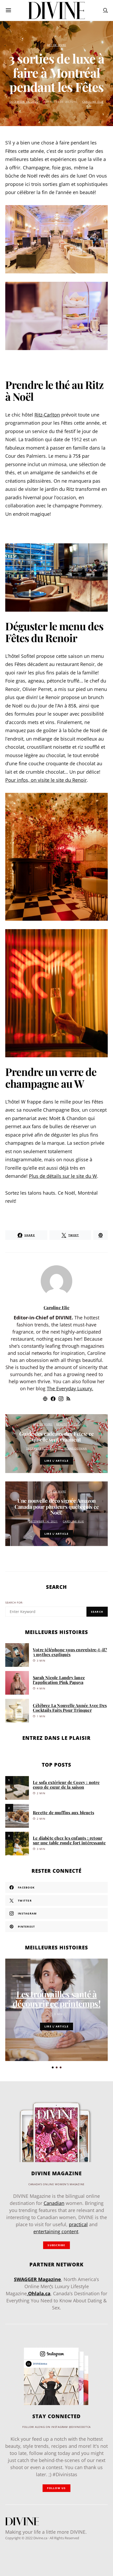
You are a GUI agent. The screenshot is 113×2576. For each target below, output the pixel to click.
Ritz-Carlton (47, 415)
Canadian (54, 2203)
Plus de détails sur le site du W (63, 1176)
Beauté (62, 1424)
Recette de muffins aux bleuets (63, 1812)
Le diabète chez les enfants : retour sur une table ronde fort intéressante (69, 1840)
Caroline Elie (93, 102)
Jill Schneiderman (73, 1448)
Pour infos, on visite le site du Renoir (46, 780)
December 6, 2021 (40, 1448)
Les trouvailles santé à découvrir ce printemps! (56, 1999)
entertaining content (56, 2231)
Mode (76, 1424)
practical (78, 2224)
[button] (53, 2067)
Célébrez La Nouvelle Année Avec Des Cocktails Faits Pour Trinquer (70, 1708)
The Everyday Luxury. (70, 1388)
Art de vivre (57, 45)
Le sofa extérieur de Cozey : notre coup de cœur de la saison (66, 1785)
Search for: (14, 1603)
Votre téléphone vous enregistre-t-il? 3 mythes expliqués (70, 1652)
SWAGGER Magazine (37, 2279)
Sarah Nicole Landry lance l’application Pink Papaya (59, 1680)
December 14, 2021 (24, 102)
